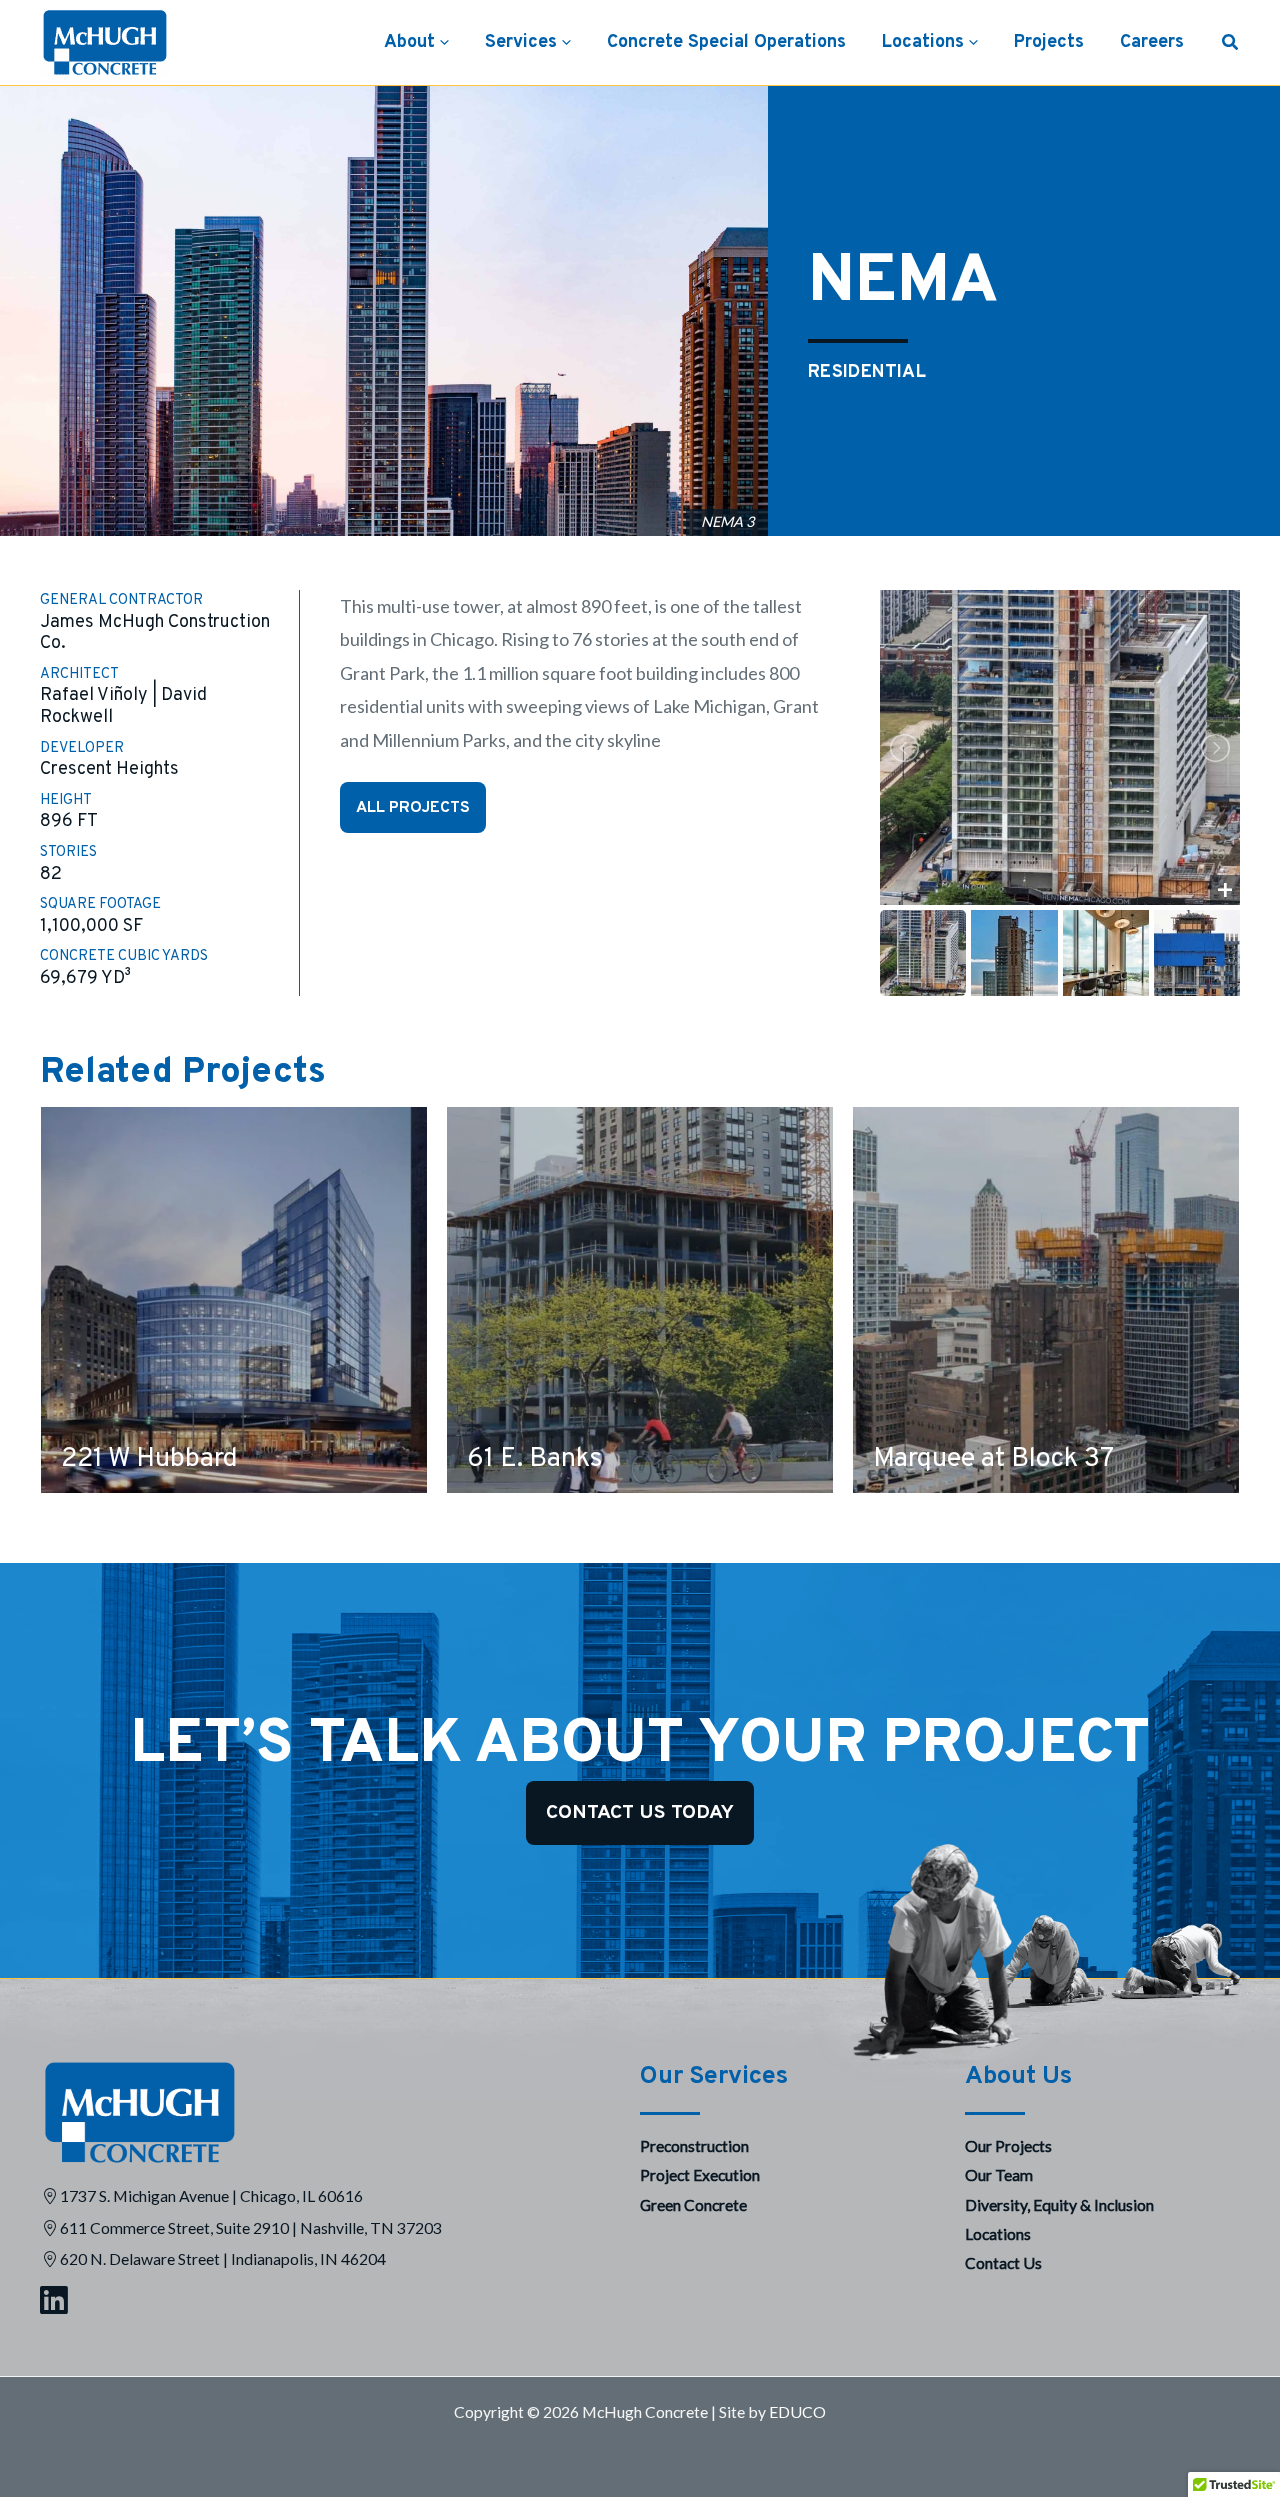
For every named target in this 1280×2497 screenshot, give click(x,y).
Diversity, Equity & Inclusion (1059, 2204)
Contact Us (1003, 2262)
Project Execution (700, 2174)
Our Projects (1008, 2145)
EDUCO (797, 2411)
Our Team (999, 2174)
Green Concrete (693, 2204)
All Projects (413, 808)
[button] (442, 43)
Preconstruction (694, 2145)
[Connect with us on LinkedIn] (315, 2302)
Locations (998, 2233)
